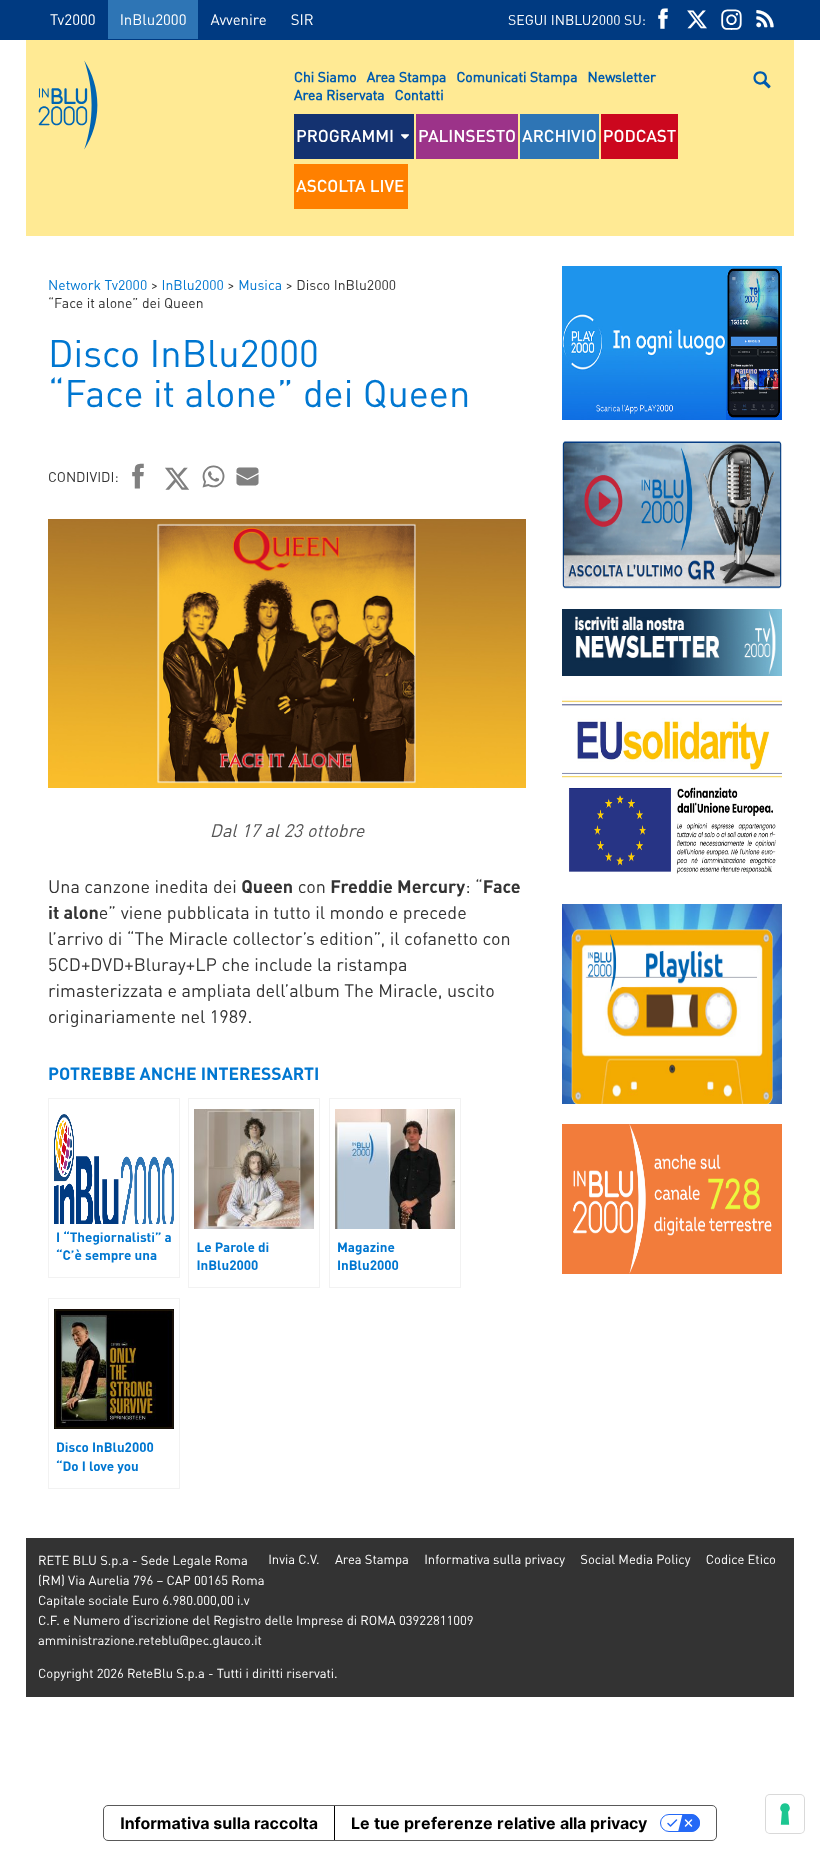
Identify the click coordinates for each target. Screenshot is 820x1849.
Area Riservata (339, 95)
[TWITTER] (697, 19)
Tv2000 (73, 19)
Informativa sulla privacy (494, 1559)
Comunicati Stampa (516, 77)
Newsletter (622, 77)
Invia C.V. (293, 1559)
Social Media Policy (635, 1559)
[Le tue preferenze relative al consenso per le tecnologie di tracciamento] (785, 1814)
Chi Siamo (325, 77)
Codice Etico (741, 1559)
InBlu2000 (153, 19)
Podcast (640, 136)
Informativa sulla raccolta (219, 1823)
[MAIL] (248, 476)
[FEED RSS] (765, 19)
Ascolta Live (350, 186)
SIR (302, 19)
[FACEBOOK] (663, 19)
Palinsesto (467, 136)
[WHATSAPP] (214, 476)
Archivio (559, 136)
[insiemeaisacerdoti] (13, 938)
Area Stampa (407, 77)
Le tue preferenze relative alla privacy (499, 1823)
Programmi (345, 136)
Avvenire (238, 19)
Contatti (419, 95)
